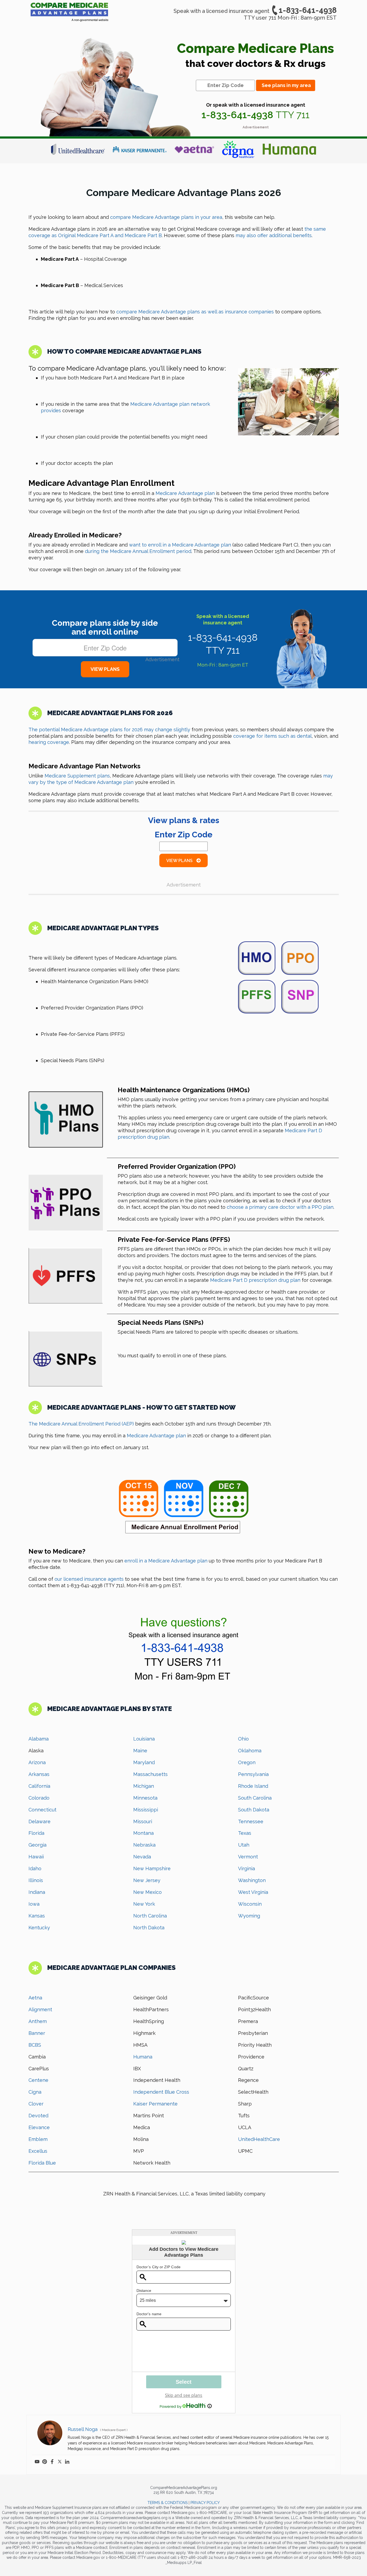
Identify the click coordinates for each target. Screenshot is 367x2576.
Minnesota (145, 1798)
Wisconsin (250, 1904)
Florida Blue (42, 2163)
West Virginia (253, 1892)
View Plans (180, 861)
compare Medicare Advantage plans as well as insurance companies (195, 312)
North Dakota (149, 1928)
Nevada (142, 1857)
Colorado (39, 1798)
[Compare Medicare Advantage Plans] (69, 13)
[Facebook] (52, 2462)
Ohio (243, 1739)
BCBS (35, 2045)
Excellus (38, 2151)
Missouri (143, 1821)
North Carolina (150, 1916)
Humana (143, 2057)
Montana (143, 1833)
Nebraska (144, 1845)
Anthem (38, 2021)
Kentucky (39, 1928)
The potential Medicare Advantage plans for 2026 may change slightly (109, 730)
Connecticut (42, 1810)
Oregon (247, 1762)
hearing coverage (49, 742)
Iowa (34, 1904)
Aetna (35, 1998)
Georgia (37, 1845)
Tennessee (251, 1821)
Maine (140, 1751)
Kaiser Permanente (155, 2104)
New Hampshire (152, 1868)
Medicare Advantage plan (185, 493)
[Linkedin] (67, 2462)
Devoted (38, 2116)
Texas (245, 1833)
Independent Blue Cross (161, 2092)
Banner (37, 2033)
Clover (36, 2104)
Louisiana (144, 1739)
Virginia (247, 1868)
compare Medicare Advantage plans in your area (166, 217)
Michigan (144, 1786)
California (39, 1786)
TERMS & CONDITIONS (168, 2503)
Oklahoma (250, 1751)
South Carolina (255, 1798)
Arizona (37, 1762)
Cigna (35, 2092)
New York (144, 1904)
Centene (38, 2080)
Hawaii (36, 1857)
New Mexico (147, 1892)
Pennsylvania (253, 1774)
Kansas (37, 1916)
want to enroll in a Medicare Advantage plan (180, 545)
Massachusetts (150, 1774)
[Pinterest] (45, 2462)
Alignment (40, 2009)
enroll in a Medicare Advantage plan (166, 1561)
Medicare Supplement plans (77, 776)
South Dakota (254, 1810)
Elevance (39, 2127)
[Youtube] (37, 2462)
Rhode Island (253, 1786)
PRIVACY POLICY (205, 2503)
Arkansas (39, 1774)
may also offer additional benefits (274, 235)
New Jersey (147, 1880)
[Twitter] (60, 2462)
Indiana (37, 1892)
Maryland (144, 1762)
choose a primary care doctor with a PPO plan (280, 1207)
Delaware (39, 1821)
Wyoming (249, 1916)
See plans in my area (286, 85)
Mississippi (146, 1810)
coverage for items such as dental (272, 736)
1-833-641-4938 (308, 10)
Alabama (39, 1739)
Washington (252, 1880)
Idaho (35, 1868)
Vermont (248, 1857)
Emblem (38, 2139)
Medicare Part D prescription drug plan (255, 1280)
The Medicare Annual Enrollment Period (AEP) (81, 1424)
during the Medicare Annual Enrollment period (138, 551)
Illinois (36, 1880)
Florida (36, 1833)
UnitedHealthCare (259, 2139)
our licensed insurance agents (89, 1579)
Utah (244, 1845)
